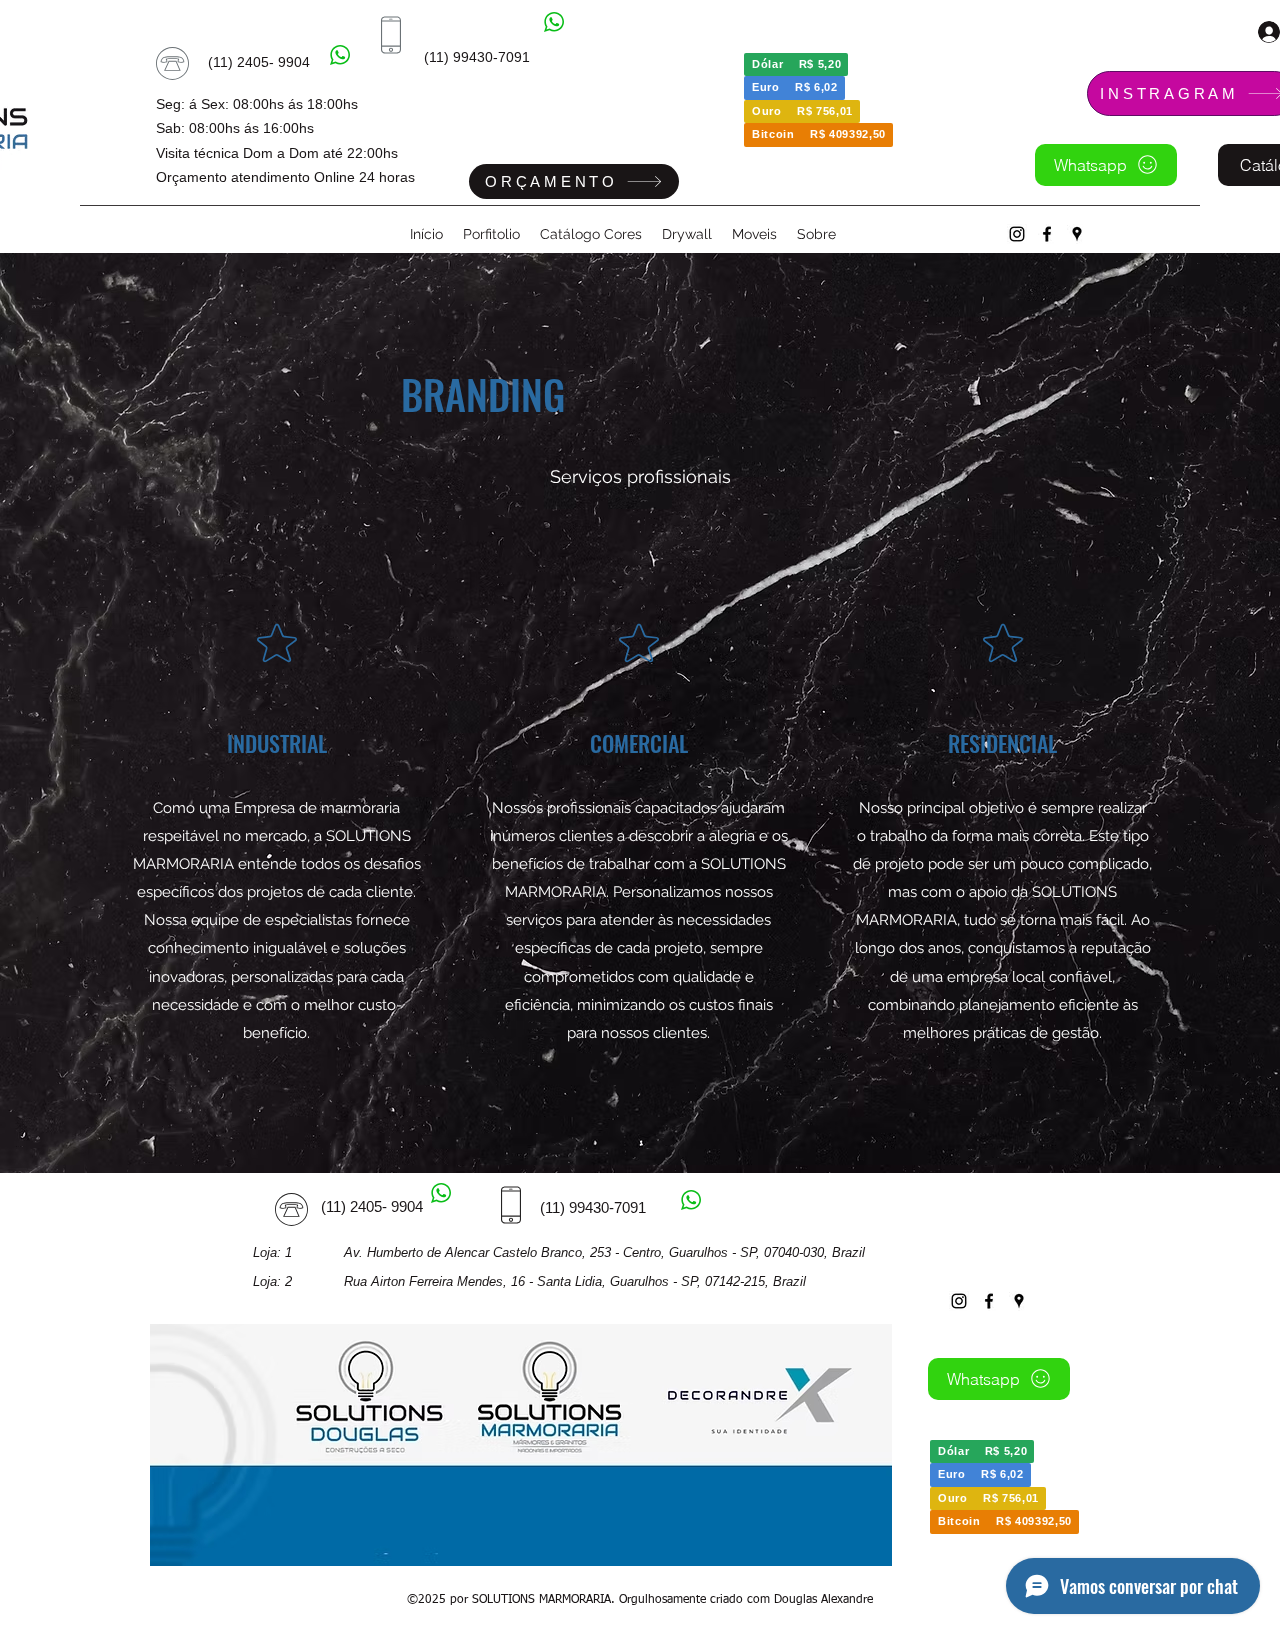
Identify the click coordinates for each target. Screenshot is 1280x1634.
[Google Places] (1077, 234)
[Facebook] (1047, 234)
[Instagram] (1017, 234)
